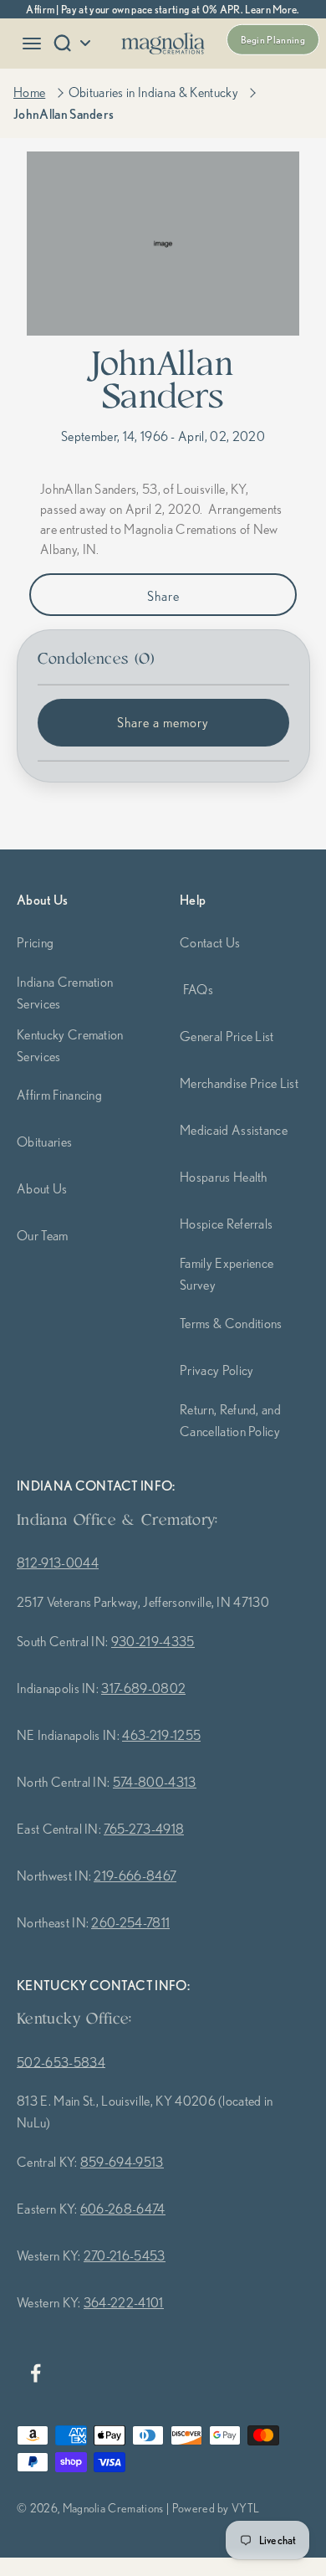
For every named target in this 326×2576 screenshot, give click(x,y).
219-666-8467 (135, 1876)
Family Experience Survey (227, 1274)
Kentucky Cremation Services (70, 1045)
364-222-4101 (124, 2302)
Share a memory (163, 722)
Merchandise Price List (239, 1083)
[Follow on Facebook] (35, 2373)
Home (29, 92)
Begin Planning (273, 40)
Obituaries (44, 1142)
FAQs (198, 989)
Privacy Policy (216, 1370)
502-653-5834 (61, 2062)
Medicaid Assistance (234, 1130)
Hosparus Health (224, 1177)
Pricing (35, 942)
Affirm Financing (59, 1095)
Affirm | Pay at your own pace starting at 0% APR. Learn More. (163, 9)
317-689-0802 (143, 1688)
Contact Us (210, 942)
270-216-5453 (125, 2255)
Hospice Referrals (226, 1224)
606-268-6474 (123, 2209)
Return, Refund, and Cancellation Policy (230, 1420)
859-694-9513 (122, 2162)
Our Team (43, 1235)
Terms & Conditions (231, 1323)
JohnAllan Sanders (64, 114)
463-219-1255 (161, 1735)
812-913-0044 (58, 1563)
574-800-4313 (155, 1782)
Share (163, 596)
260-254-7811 (130, 1922)
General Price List (227, 1036)
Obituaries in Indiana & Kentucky (153, 92)
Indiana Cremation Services (65, 993)
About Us (42, 1188)
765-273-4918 (144, 1829)
